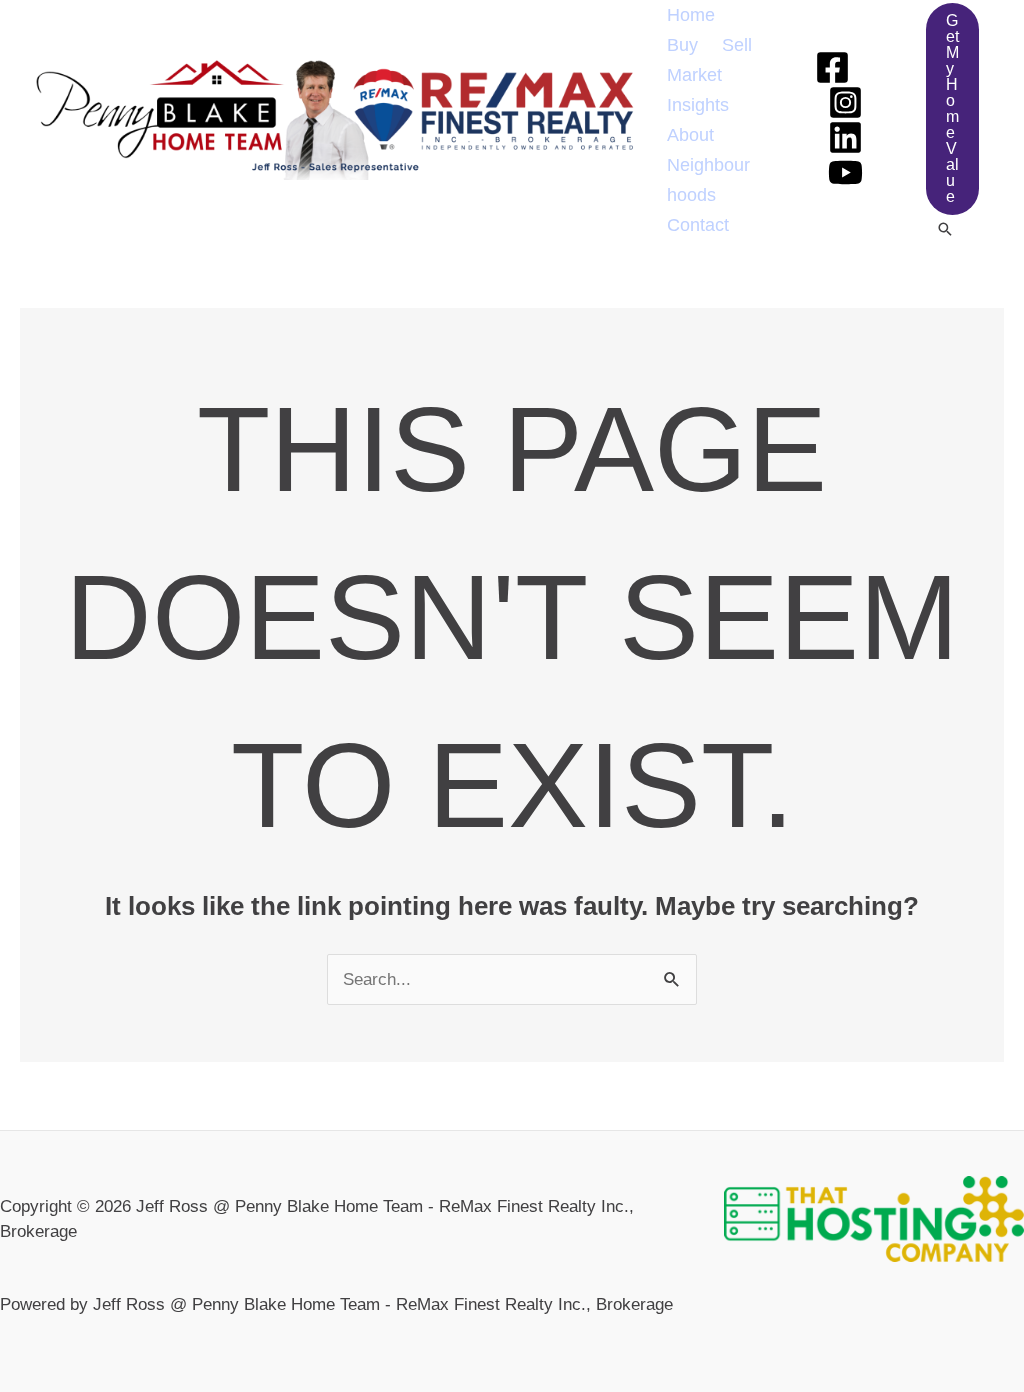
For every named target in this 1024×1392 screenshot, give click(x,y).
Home (691, 15)
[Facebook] (832, 67)
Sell (737, 45)
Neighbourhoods (708, 180)
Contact (698, 225)
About (690, 135)
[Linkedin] (845, 137)
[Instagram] (845, 102)
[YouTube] (845, 172)
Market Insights (698, 90)
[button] (952, 109)
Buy (682, 45)
